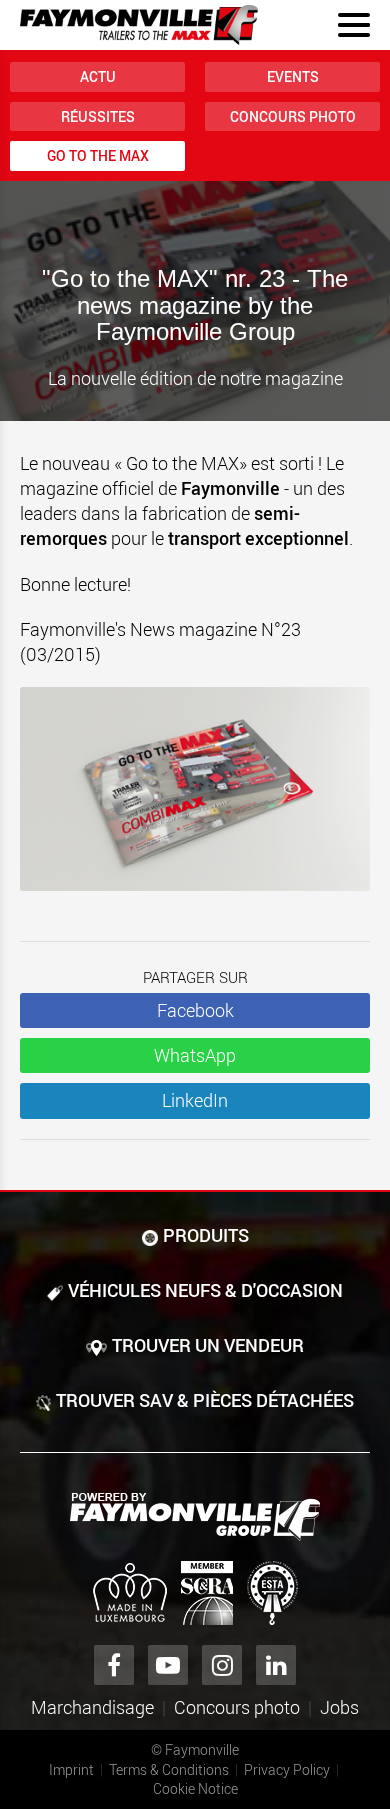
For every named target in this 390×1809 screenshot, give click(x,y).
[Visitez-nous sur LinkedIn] (276, 1665)
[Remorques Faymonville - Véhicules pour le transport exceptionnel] (195, 1517)
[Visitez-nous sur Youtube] (168, 1665)
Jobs (339, 1707)
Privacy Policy (287, 1769)
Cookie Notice (195, 1788)
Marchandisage (92, 1707)
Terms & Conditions (169, 1769)
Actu (98, 76)
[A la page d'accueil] (139, 25)
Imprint (71, 1769)
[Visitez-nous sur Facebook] (114, 1665)
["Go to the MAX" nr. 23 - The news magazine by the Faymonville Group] (195, 799)
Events (293, 76)
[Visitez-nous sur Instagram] (222, 1665)
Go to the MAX (98, 155)
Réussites (98, 116)
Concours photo (293, 116)
